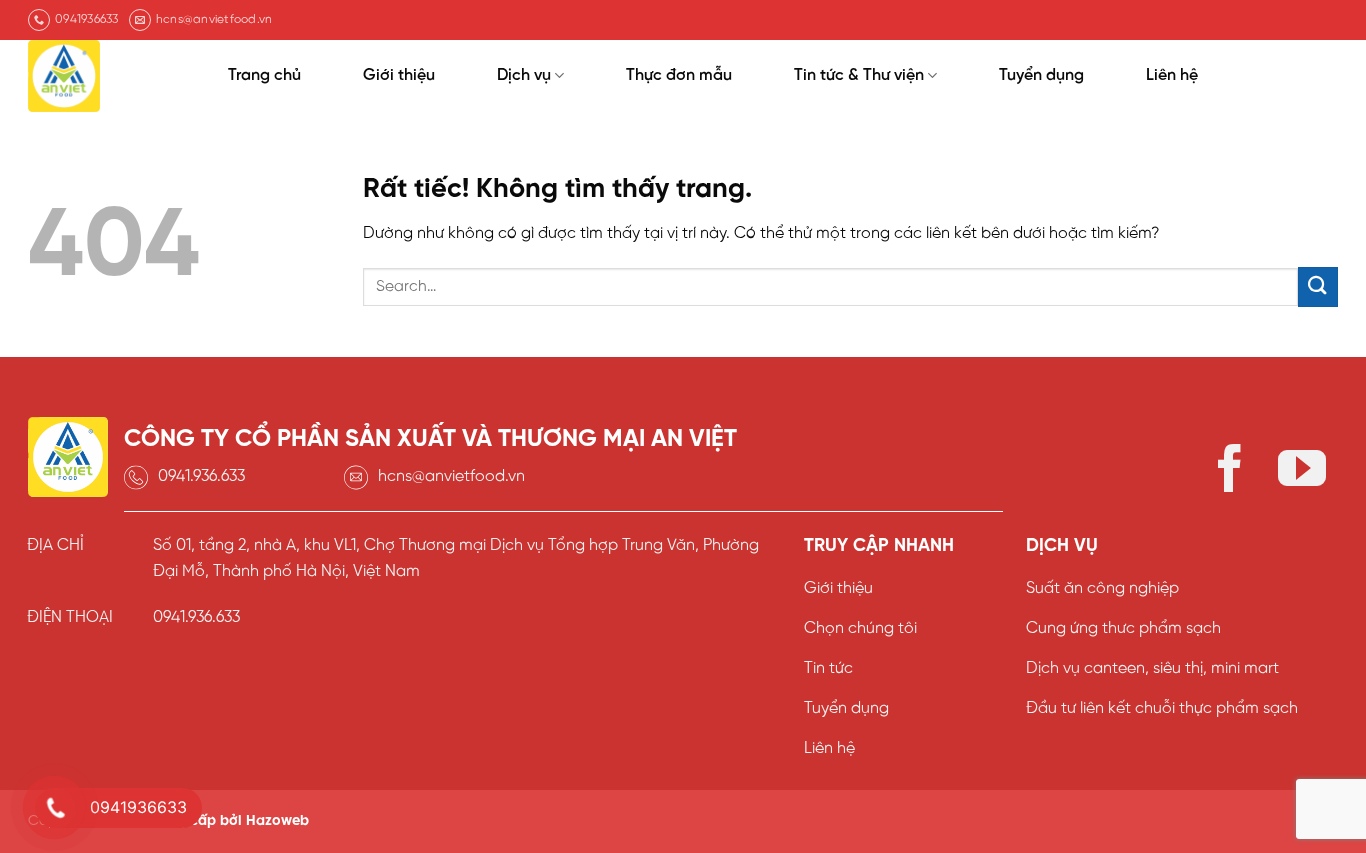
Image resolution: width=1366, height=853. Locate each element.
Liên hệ (1172, 75)
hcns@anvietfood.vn (451, 476)
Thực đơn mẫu (679, 75)
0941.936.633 (201, 476)
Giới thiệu (399, 75)
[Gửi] (1318, 286)
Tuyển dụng (1041, 75)
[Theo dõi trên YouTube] (1302, 472)
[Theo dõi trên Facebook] (1230, 472)
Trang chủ (264, 75)
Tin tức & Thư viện (859, 75)
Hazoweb (277, 821)
